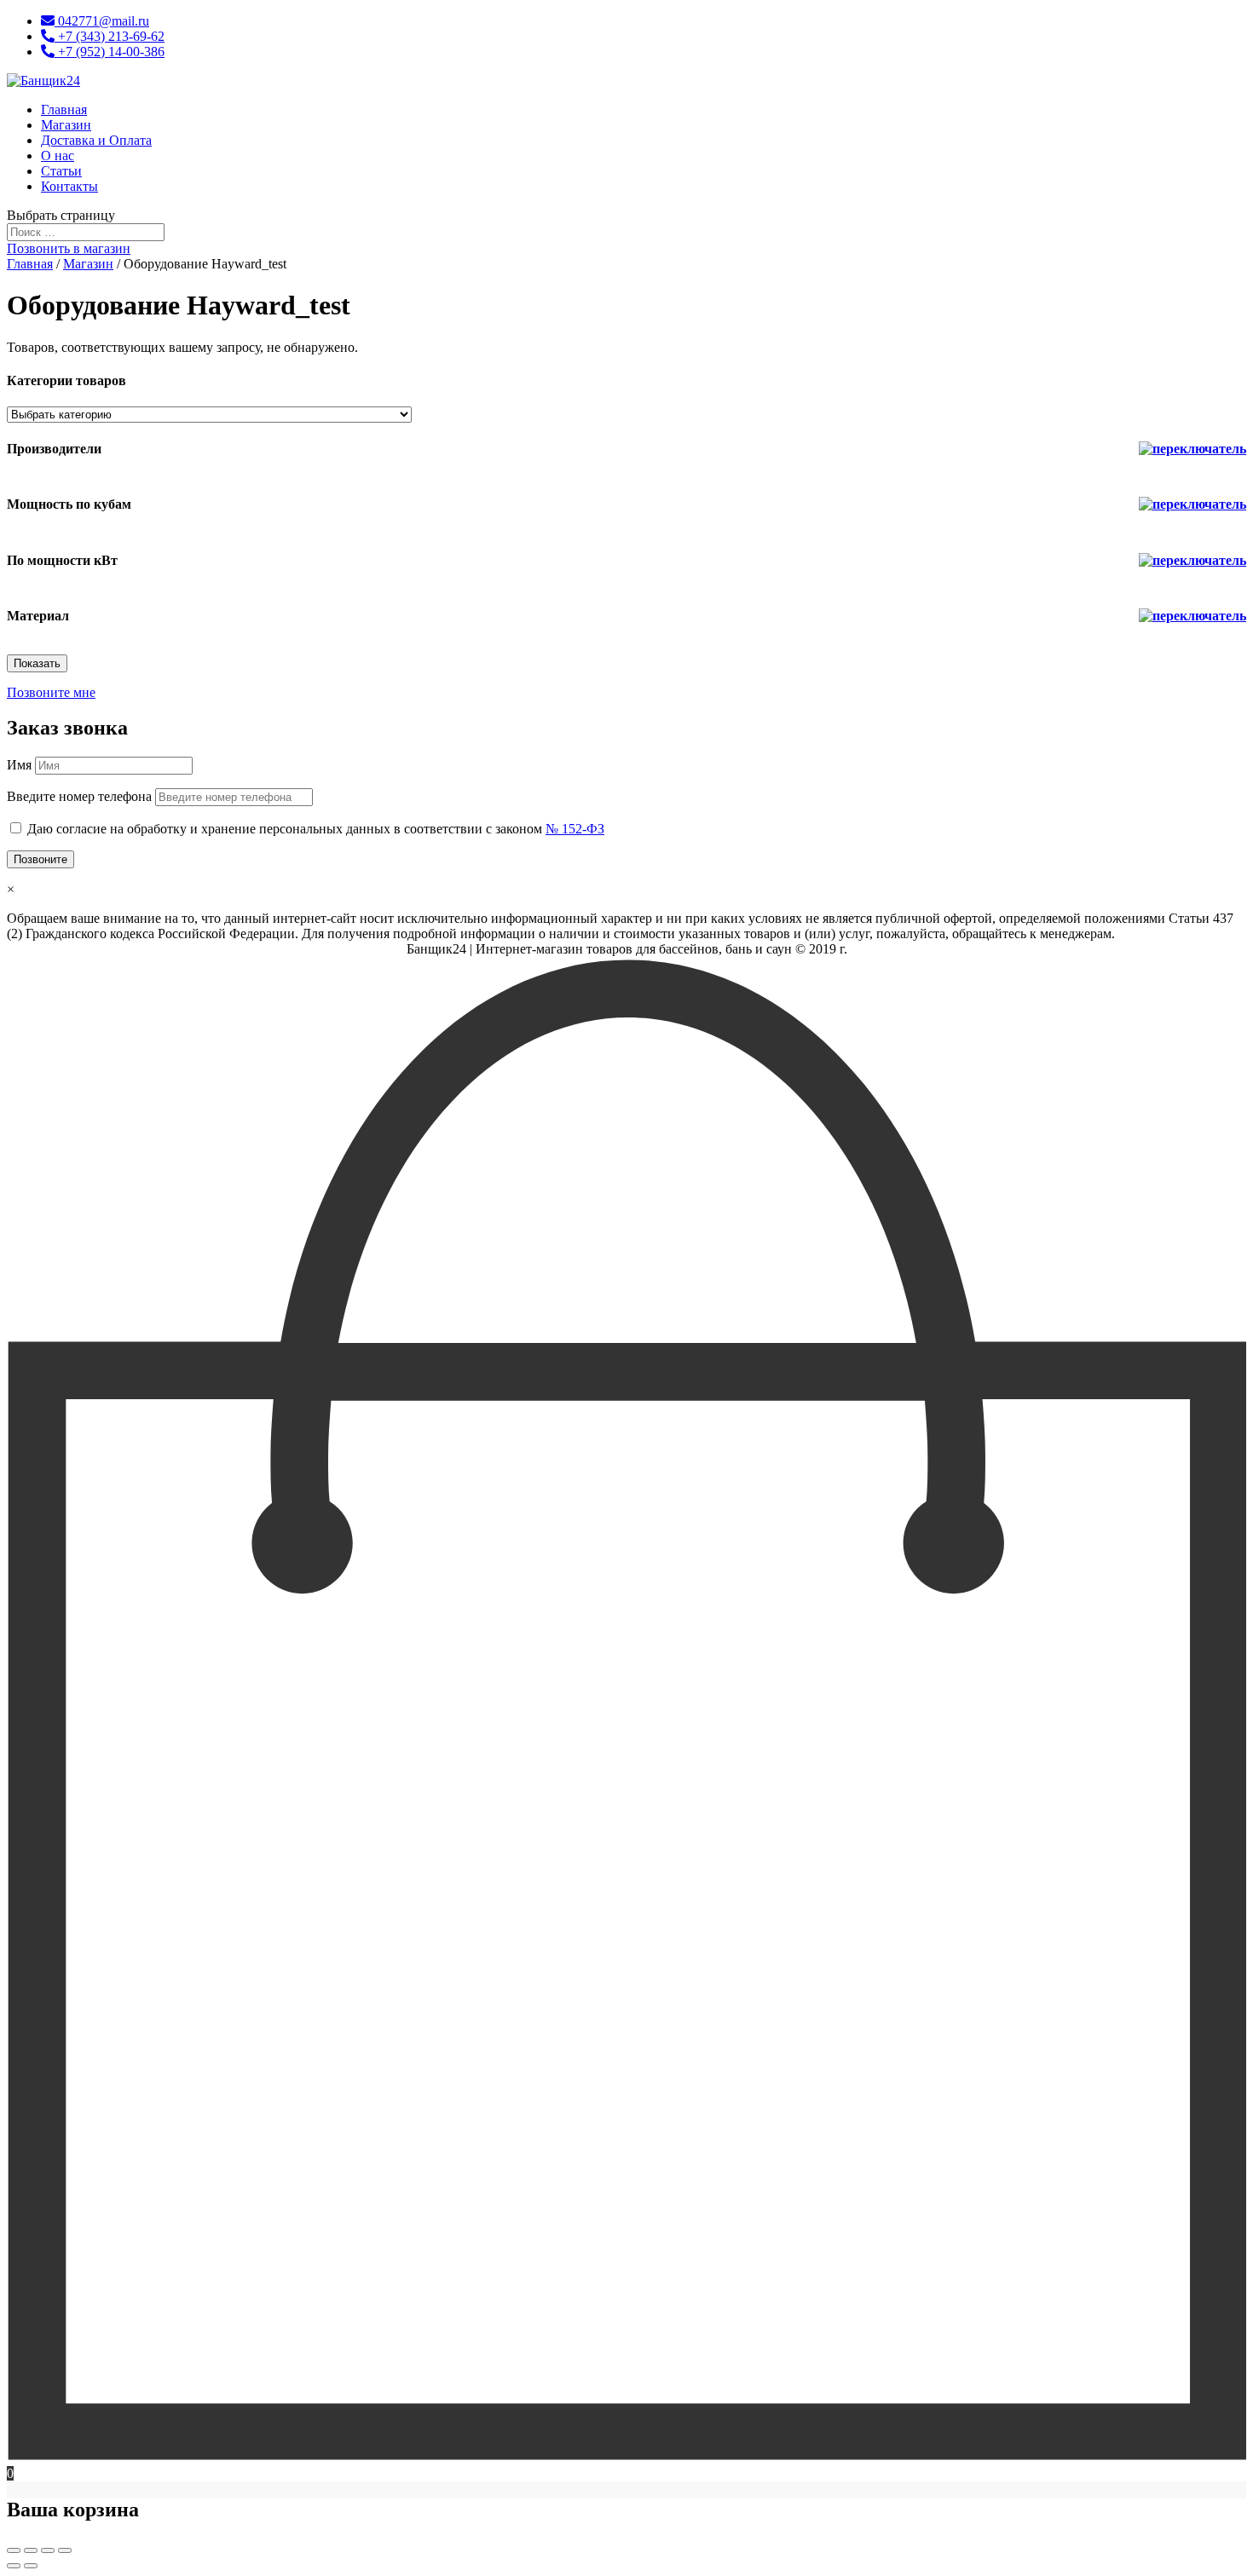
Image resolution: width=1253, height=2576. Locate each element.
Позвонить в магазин (69, 248)
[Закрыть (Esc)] (14, 2550)
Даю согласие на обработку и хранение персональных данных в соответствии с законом (316, 829)
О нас (58, 156)
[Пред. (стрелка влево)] (14, 2566)
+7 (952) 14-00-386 (110, 52)
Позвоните (40, 859)
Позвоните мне (51, 692)
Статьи (61, 171)
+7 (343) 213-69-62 (110, 36)
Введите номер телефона (79, 796)
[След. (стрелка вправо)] (31, 2566)
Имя (19, 765)
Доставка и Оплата (96, 140)
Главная (64, 109)
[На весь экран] (48, 2550)
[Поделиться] (31, 2550)
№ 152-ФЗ (575, 829)
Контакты (69, 186)
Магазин (66, 125)
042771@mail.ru (102, 21)
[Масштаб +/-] (65, 2550)
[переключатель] (1192, 449)
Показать (37, 663)
